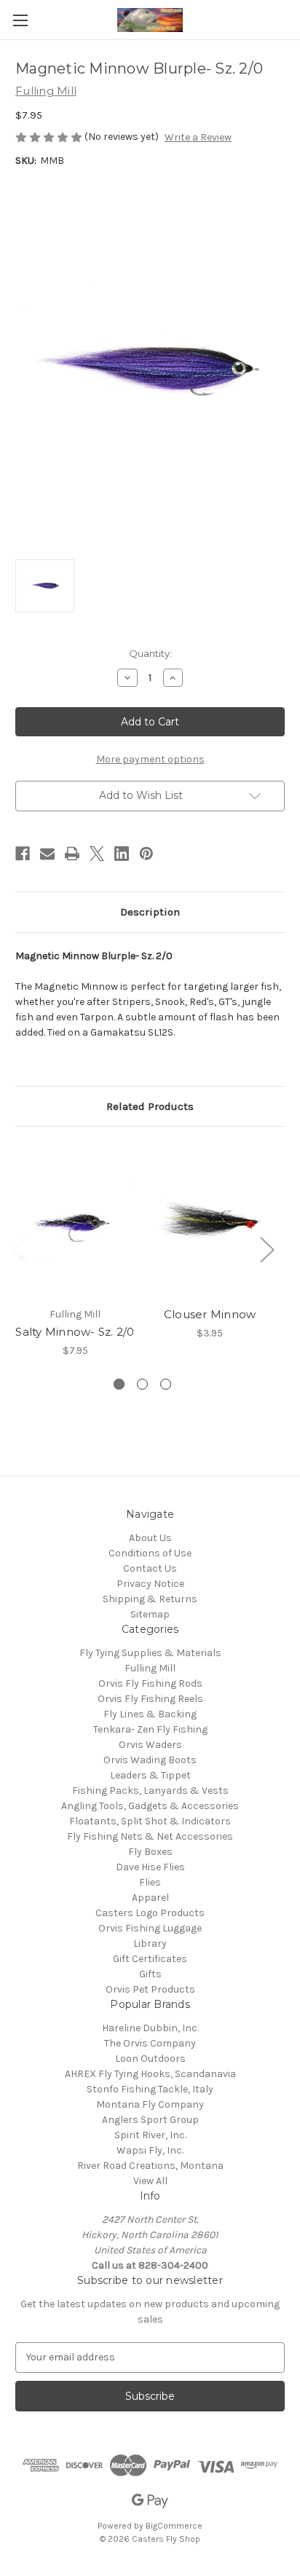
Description (150, 912)
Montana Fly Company (150, 2104)
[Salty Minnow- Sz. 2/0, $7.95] (75, 1220)
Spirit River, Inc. (150, 2135)
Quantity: (150, 653)
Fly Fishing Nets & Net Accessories (150, 1836)
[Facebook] (23, 854)
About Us (150, 1538)
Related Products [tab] (150, 1106)
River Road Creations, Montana (150, 2166)
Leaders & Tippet (150, 1775)
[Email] (47, 854)
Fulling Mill (150, 1668)
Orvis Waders (150, 1745)
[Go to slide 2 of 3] (142, 1384)
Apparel (150, 1898)
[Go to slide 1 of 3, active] (119, 1384)
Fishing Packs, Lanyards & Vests (150, 1791)
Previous (19, 1249)
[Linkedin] (122, 854)
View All (150, 2181)
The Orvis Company (150, 2043)
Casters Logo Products (150, 1913)
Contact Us (150, 1568)
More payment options (150, 759)
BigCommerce (174, 2526)
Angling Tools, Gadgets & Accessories (150, 1806)
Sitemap (150, 1614)
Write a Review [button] (198, 137)
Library (150, 1943)
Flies (150, 1882)
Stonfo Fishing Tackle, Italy (150, 2089)
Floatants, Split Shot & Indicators (150, 1821)
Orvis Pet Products (150, 1989)
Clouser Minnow (210, 1314)
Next (267, 1249)
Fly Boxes (150, 1852)
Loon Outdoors (150, 2059)
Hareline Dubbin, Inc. (150, 2028)
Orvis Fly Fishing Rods (150, 1683)
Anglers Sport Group (150, 2120)
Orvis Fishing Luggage (150, 1928)
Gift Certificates (150, 1959)
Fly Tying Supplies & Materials (150, 1653)
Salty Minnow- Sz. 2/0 (75, 1332)
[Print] (72, 854)
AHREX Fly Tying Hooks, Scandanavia (150, 2074)
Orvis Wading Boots (150, 1760)
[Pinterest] (146, 854)
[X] (97, 854)
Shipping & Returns (150, 1599)
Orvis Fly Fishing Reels (150, 1699)
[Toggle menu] (20, 20)
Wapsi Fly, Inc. (150, 2150)
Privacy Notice (150, 1584)
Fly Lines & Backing (150, 1714)
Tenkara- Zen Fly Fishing (150, 1729)
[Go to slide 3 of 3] (166, 1384)
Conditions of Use (150, 1553)
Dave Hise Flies (150, 1867)
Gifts (150, 1974)
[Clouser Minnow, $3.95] (210, 1220)
